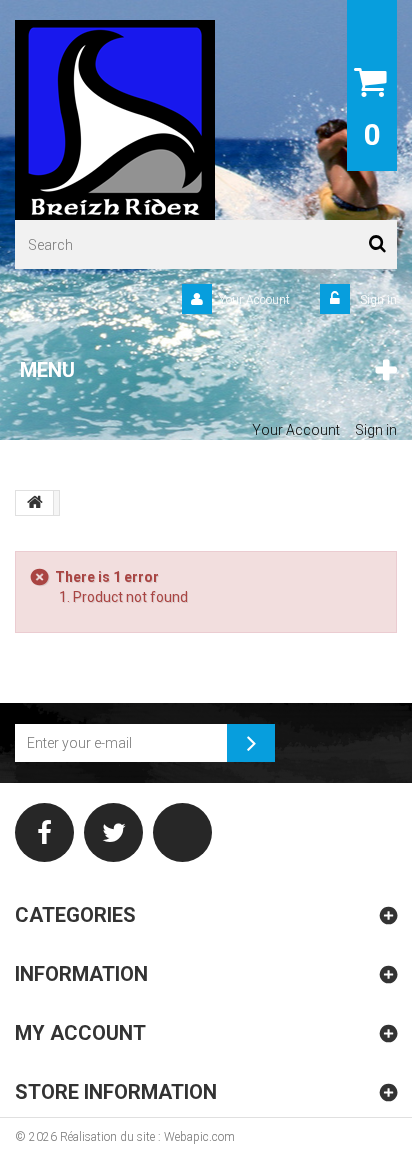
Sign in (377, 300)
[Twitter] (113, 832)
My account (80, 1033)
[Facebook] (44, 832)
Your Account (254, 300)
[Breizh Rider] (115, 120)
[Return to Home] (35, 503)
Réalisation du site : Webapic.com (147, 1137)
